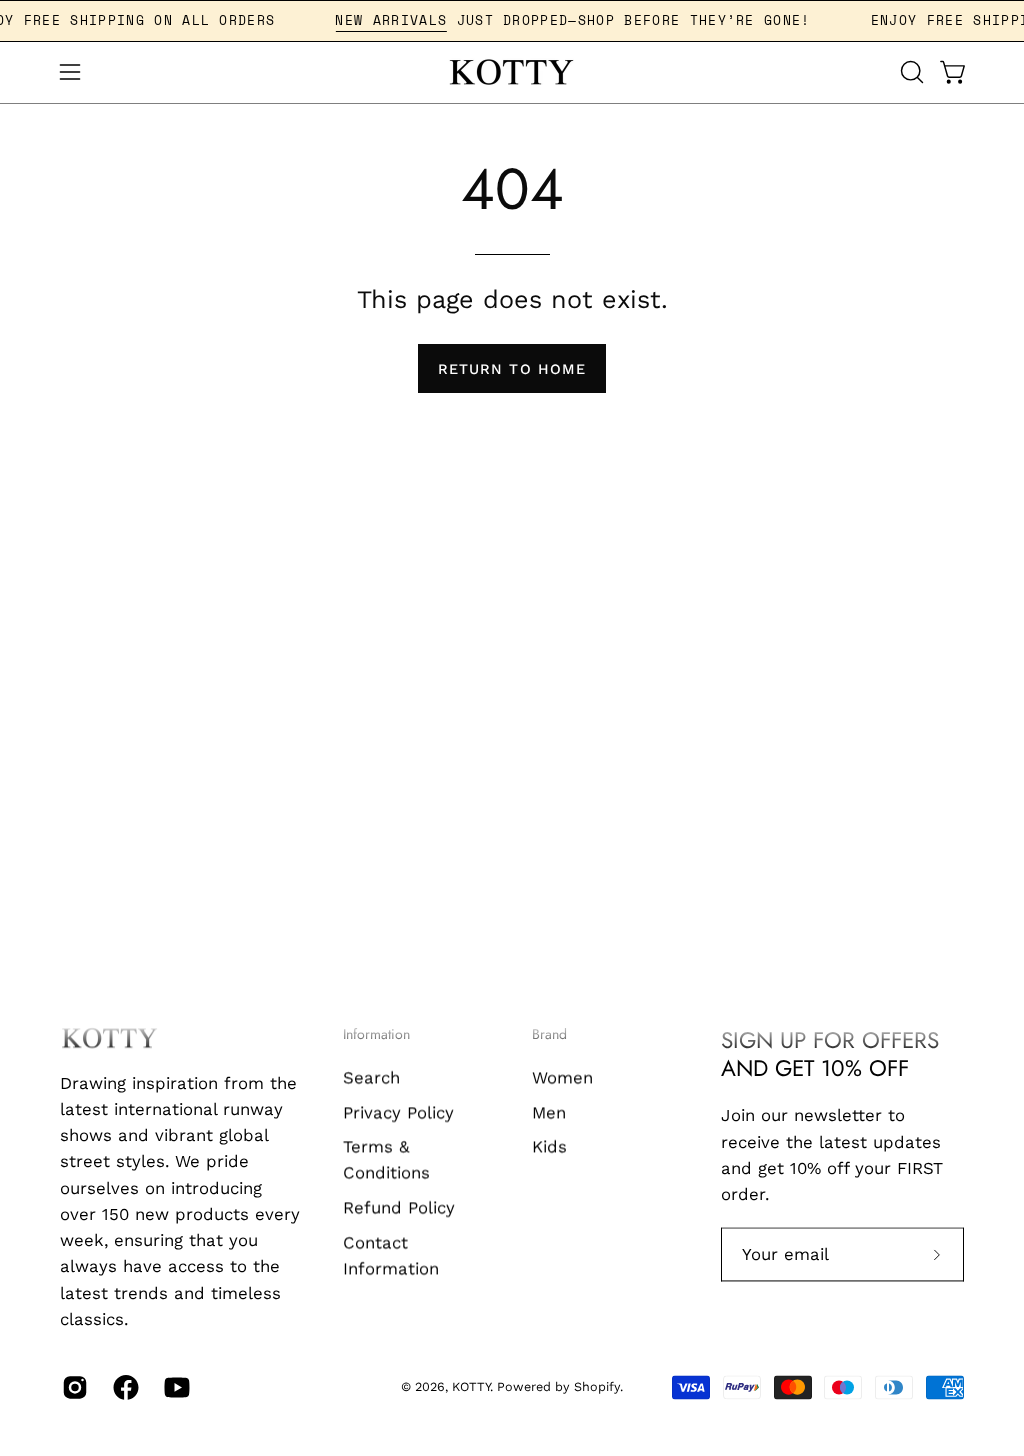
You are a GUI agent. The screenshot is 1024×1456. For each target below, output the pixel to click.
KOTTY (471, 1387)
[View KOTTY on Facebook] (123, 1387)
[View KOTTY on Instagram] (72, 1387)
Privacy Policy (398, 1112)
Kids (549, 1146)
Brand (549, 1035)
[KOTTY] (512, 72)
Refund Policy (399, 1207)
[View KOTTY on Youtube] (174, 1387)
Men (549, 1112)
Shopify (597, 1387)
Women (562, 1077)
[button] (910, 72)
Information (376, 1035)
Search (371, 1077)
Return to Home (512, 369)
